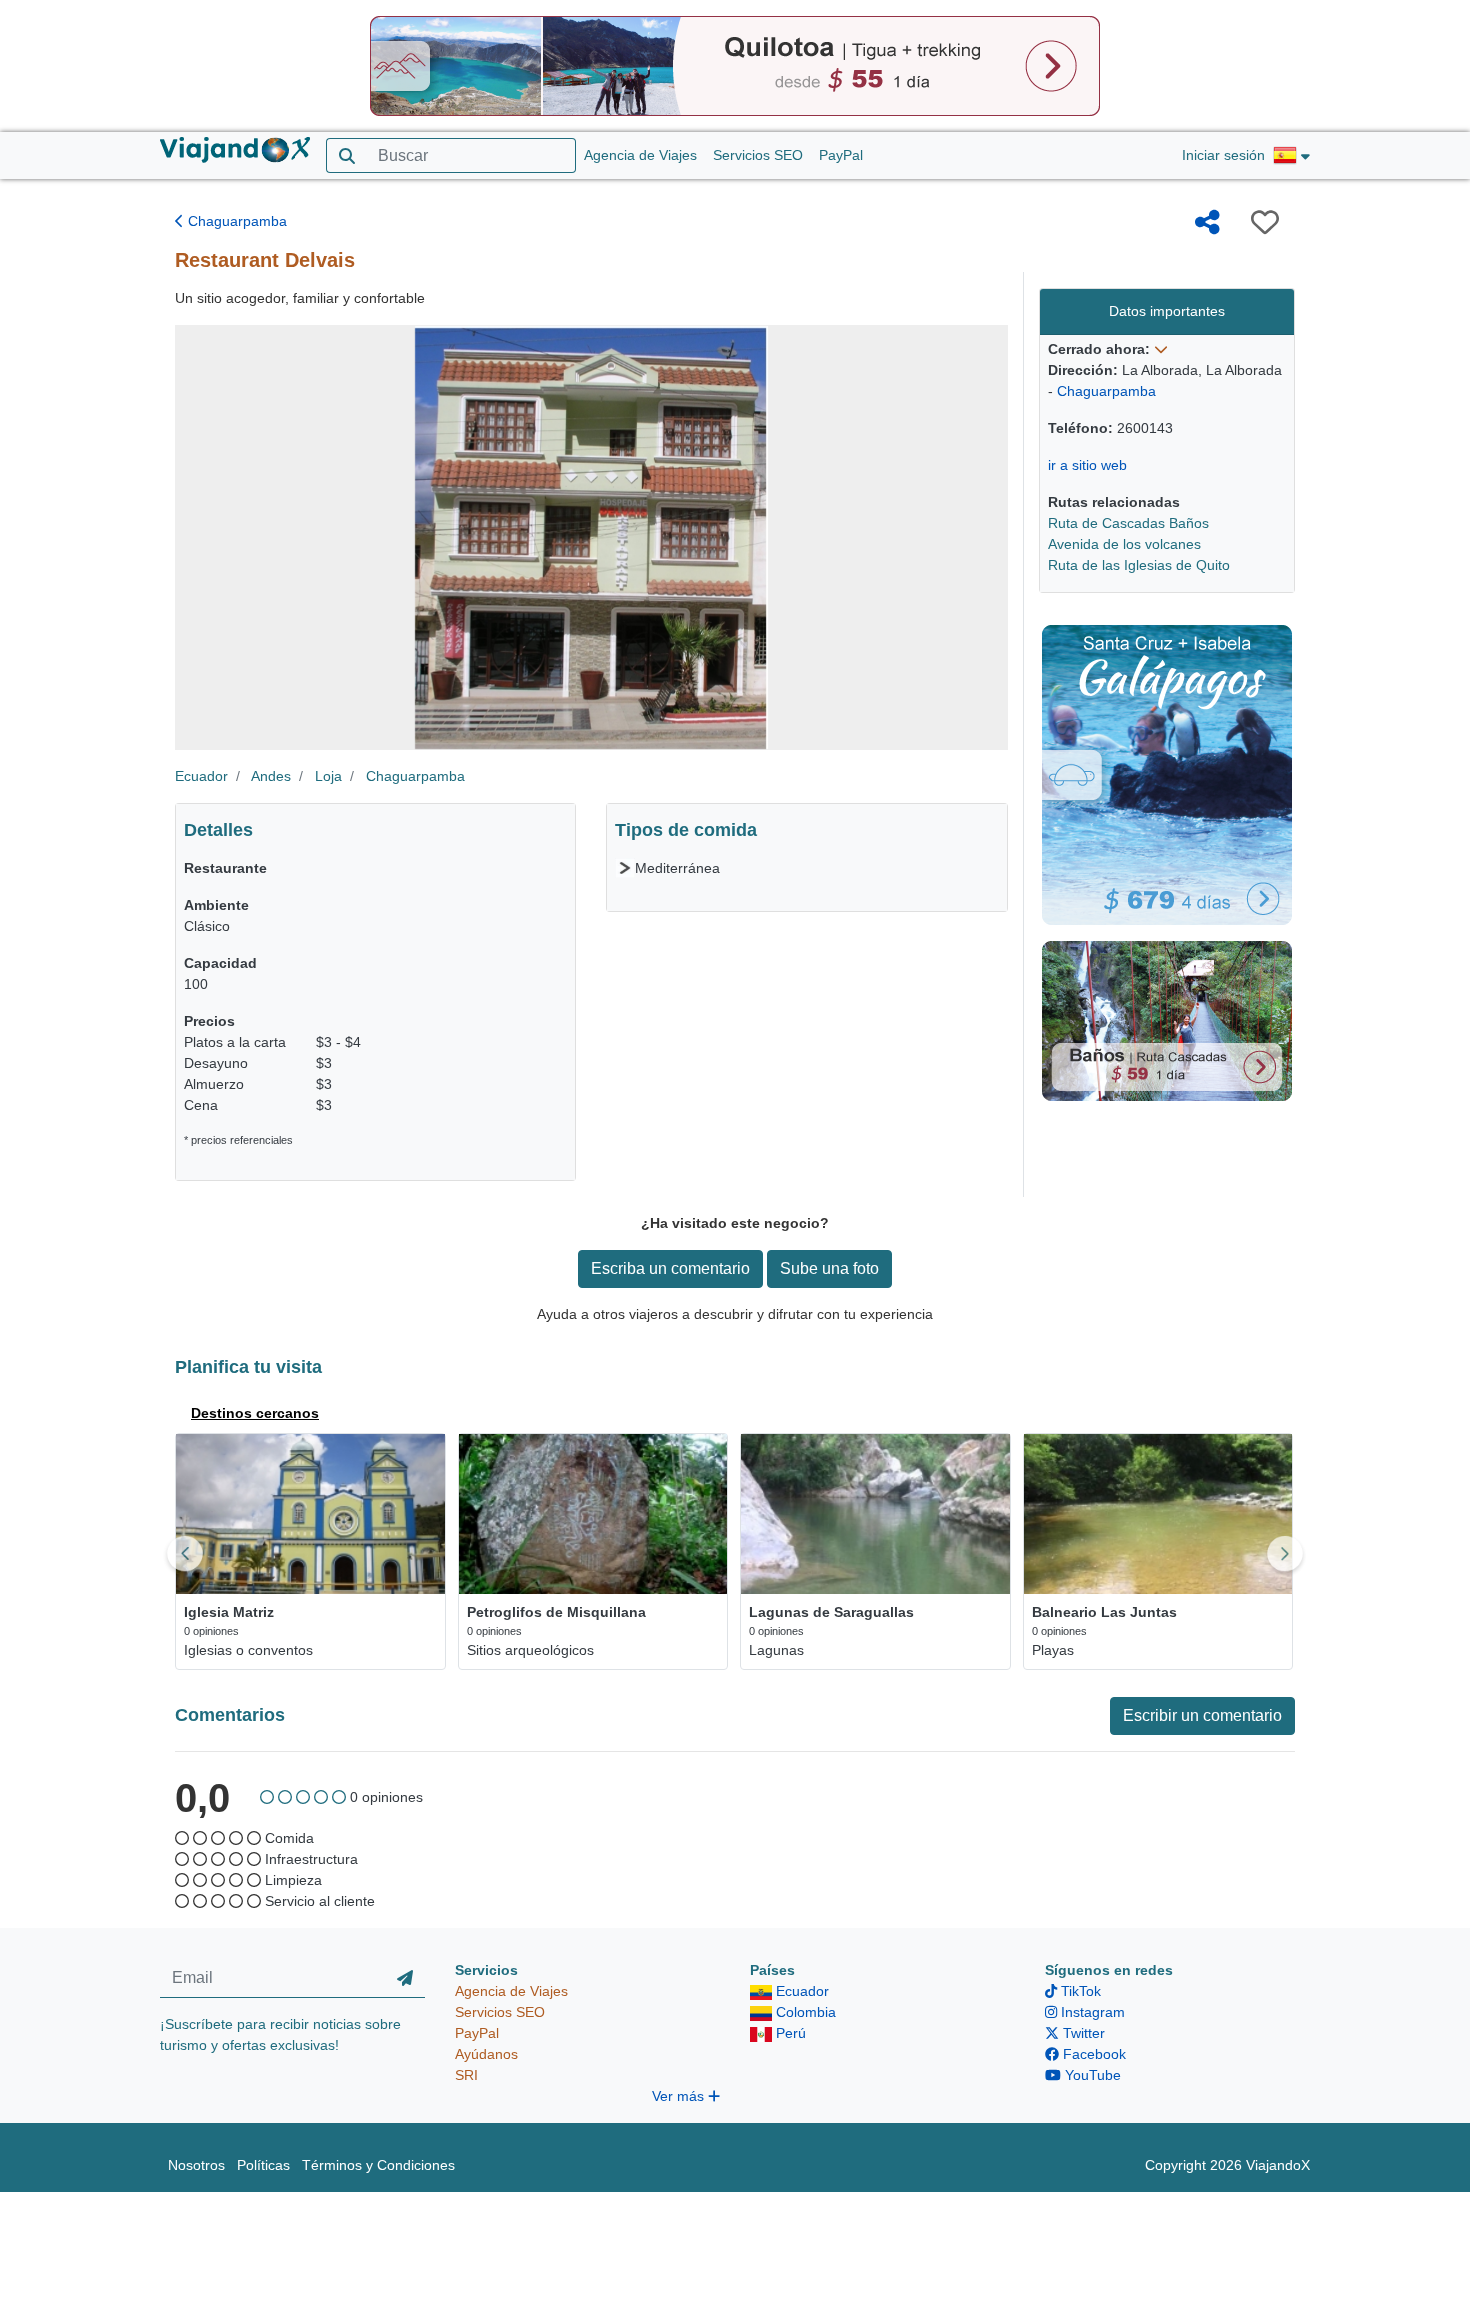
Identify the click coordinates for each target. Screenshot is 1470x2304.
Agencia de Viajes (640, 155)
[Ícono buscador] (346, 155)
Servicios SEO (758, 155)
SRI (466, 2075)
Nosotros (196, 2165)
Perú (789, 2033)
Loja (328, 776)
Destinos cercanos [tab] (255, 1413)
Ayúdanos (486, 2054)
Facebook (1092, 2054)
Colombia (804, 2012)
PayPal (841, 155)
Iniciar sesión (1223, 155)
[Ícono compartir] (1207, 222)
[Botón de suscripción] (405, 1979)
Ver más (680, 2096)
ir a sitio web (1087, 465)
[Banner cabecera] (735, 65)
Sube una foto (829, 1268)
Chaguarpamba (235, 221)
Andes (271, 776)
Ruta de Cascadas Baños (1128, 523)
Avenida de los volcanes (1124, 544)
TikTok (1079, 1991)
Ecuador (201, 776)
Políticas (263, 2165)
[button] (1291, 156)
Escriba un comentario (670, 1268)
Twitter (1082, 2033)
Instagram (1091, 2012)
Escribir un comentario (1202, 1715)
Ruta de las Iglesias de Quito (1139, 565)
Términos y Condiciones (378, 2165)
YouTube (1091, 2075)
